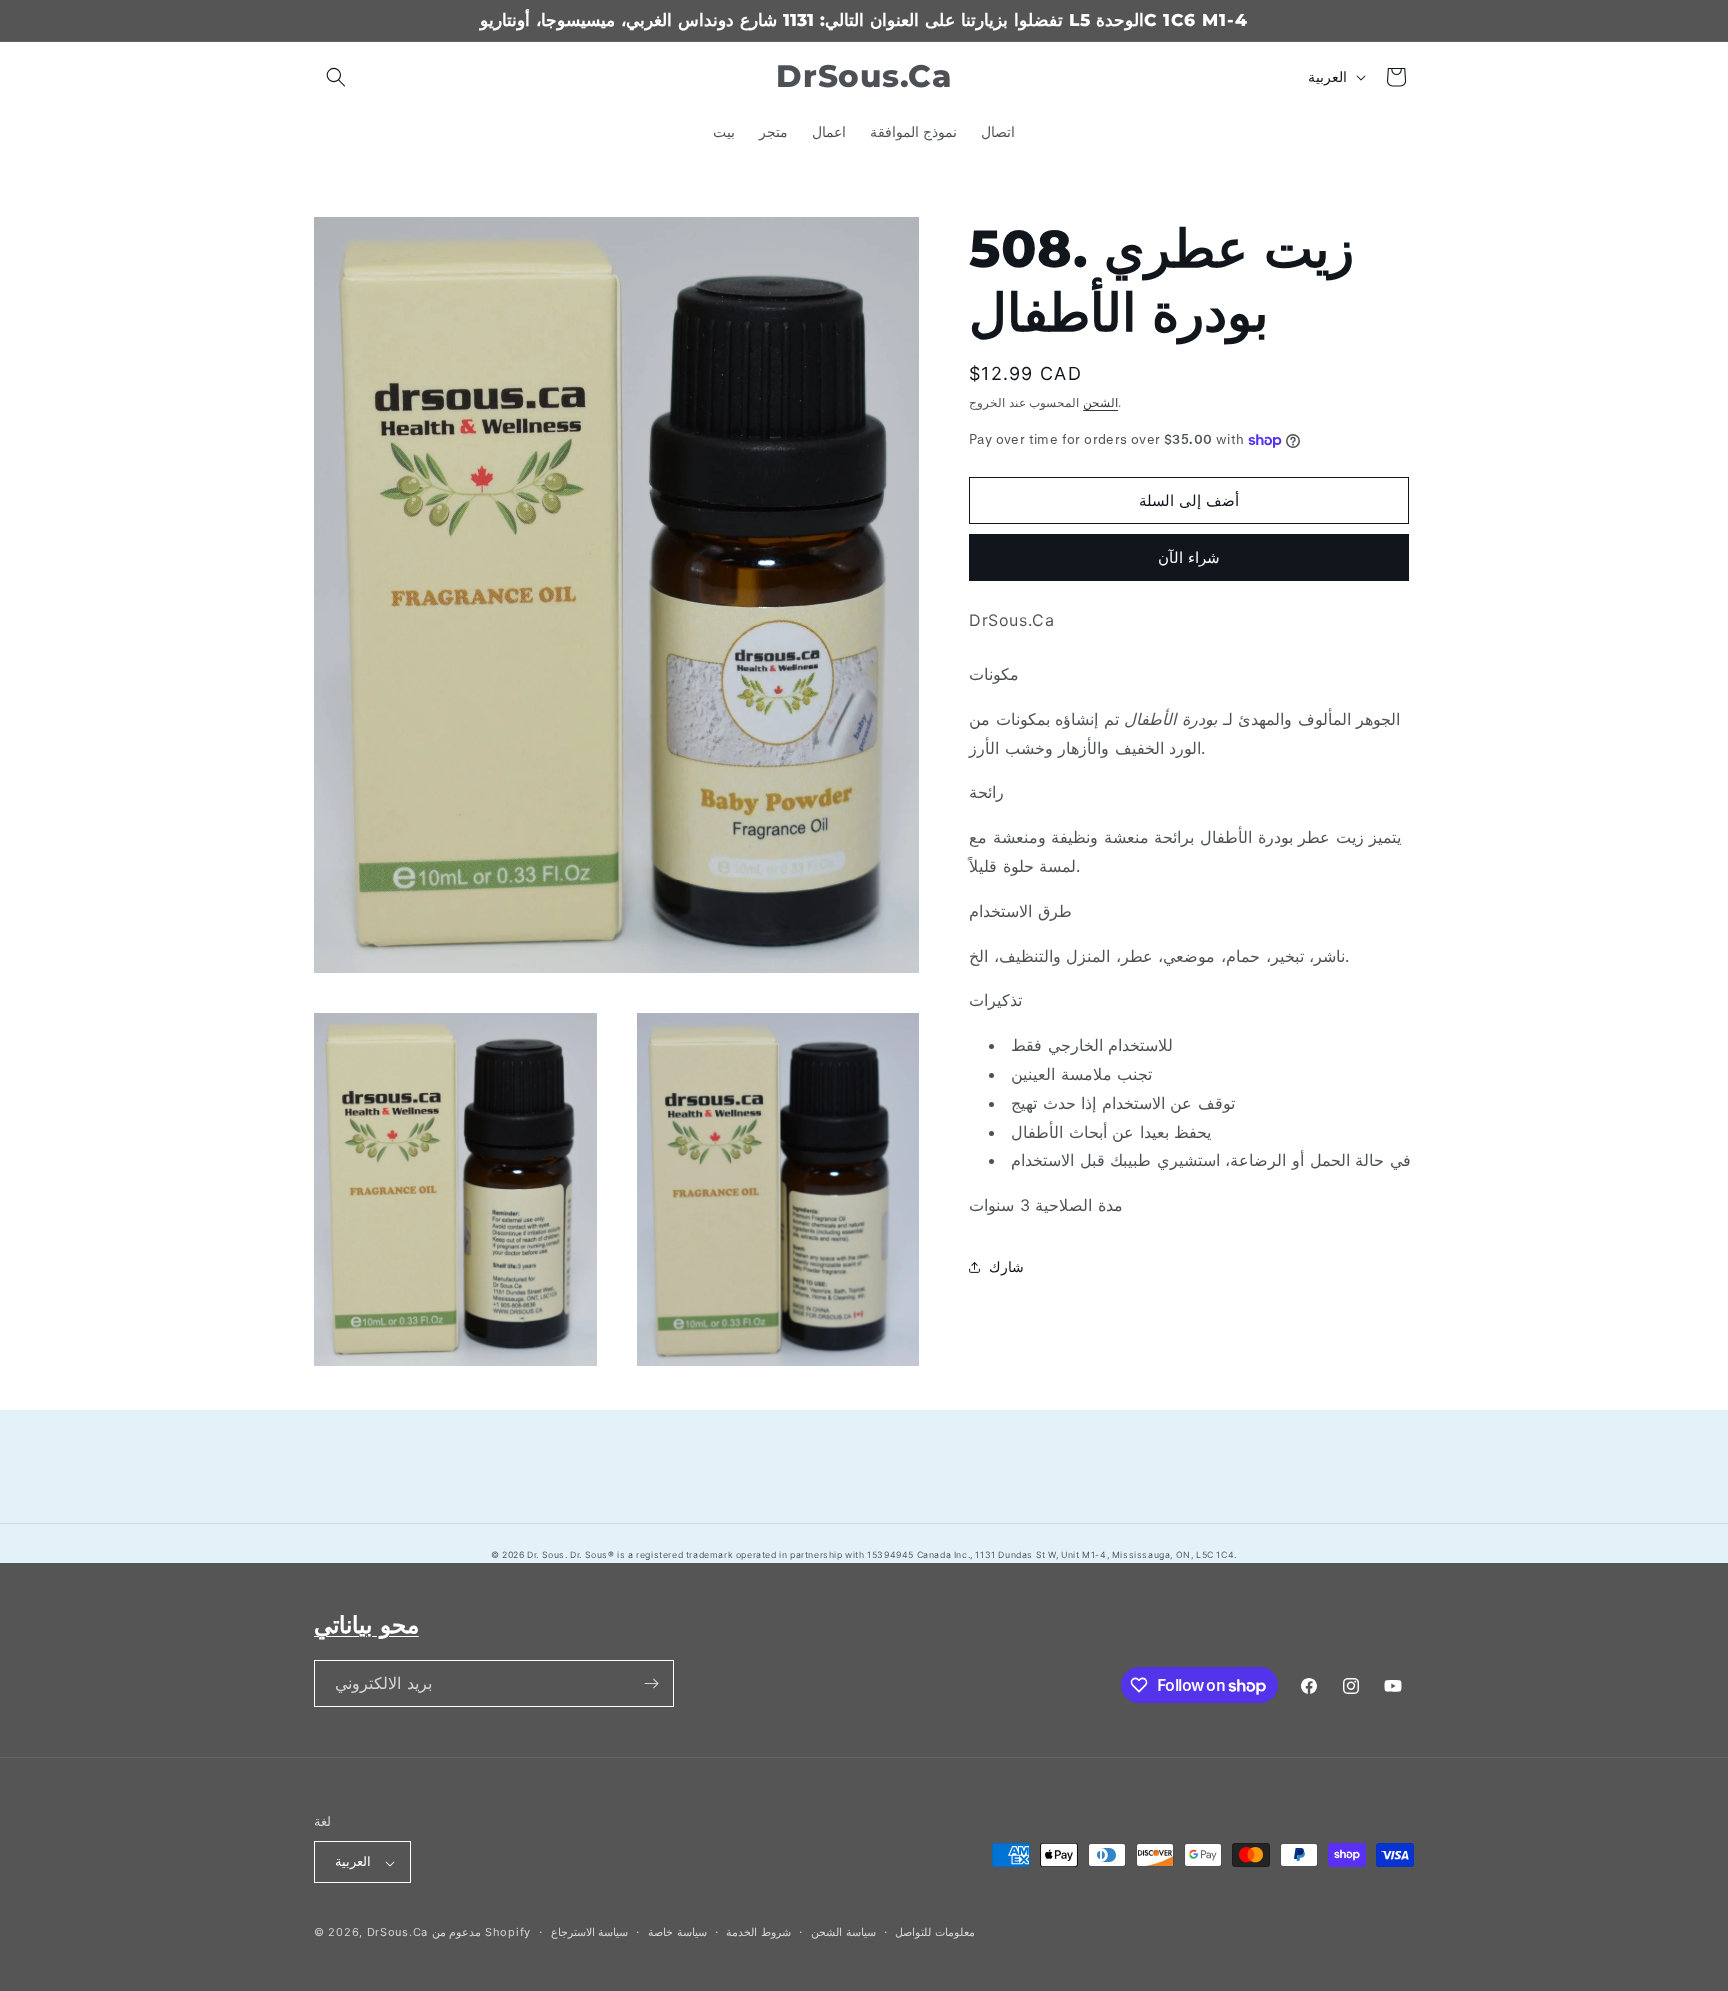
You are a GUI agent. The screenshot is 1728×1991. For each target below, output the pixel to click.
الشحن (1100, 402)
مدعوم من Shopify (481, 1933)
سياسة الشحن (843, 1932)
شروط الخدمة (758, 1932)
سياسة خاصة (677, 1932)
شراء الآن (1189, 557)
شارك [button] (1006, 1266)
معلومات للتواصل (935, 1932)
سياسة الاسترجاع (590, 1932)
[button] (336, 77)
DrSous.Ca (397, 1933)
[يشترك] (651, 1683)
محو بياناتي (366, 1624)
